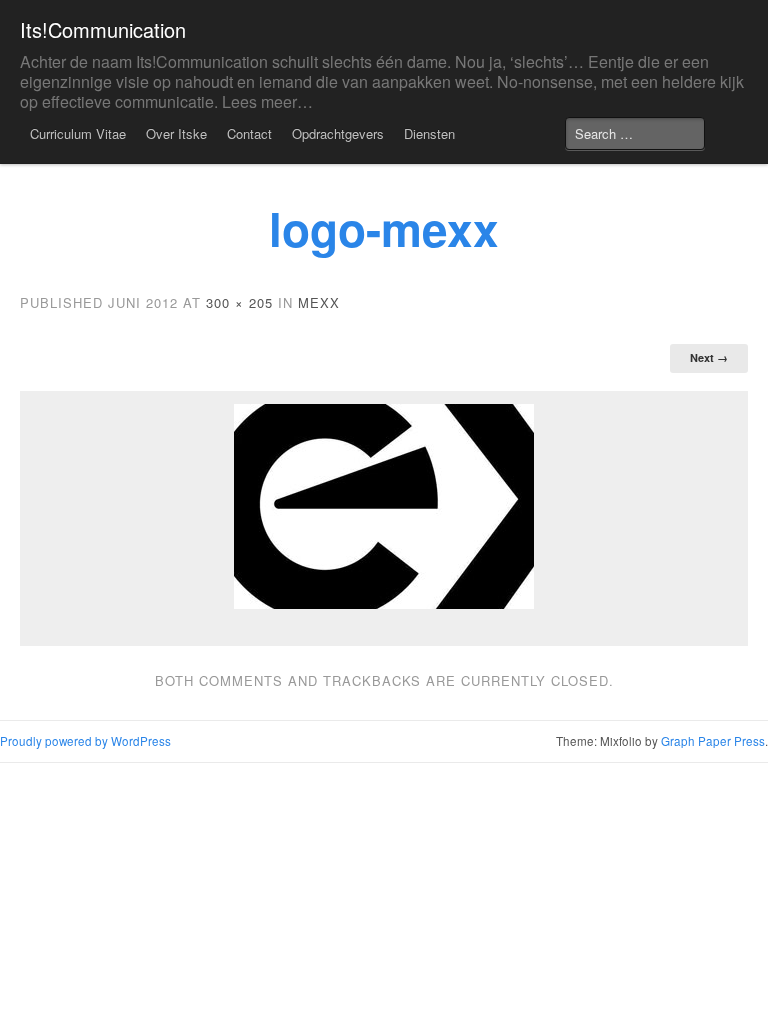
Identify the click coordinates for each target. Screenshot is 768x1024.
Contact (249, 133)
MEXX (319, 302)
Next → (709, 357)
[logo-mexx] (384, 506)
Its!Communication (103, 29)
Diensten (429, 133)
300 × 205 (239, 302)
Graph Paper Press (713, 741)
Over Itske (176, 133)
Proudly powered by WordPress (85, 741)
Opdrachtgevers (338, 133)
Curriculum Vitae (78, 133)
